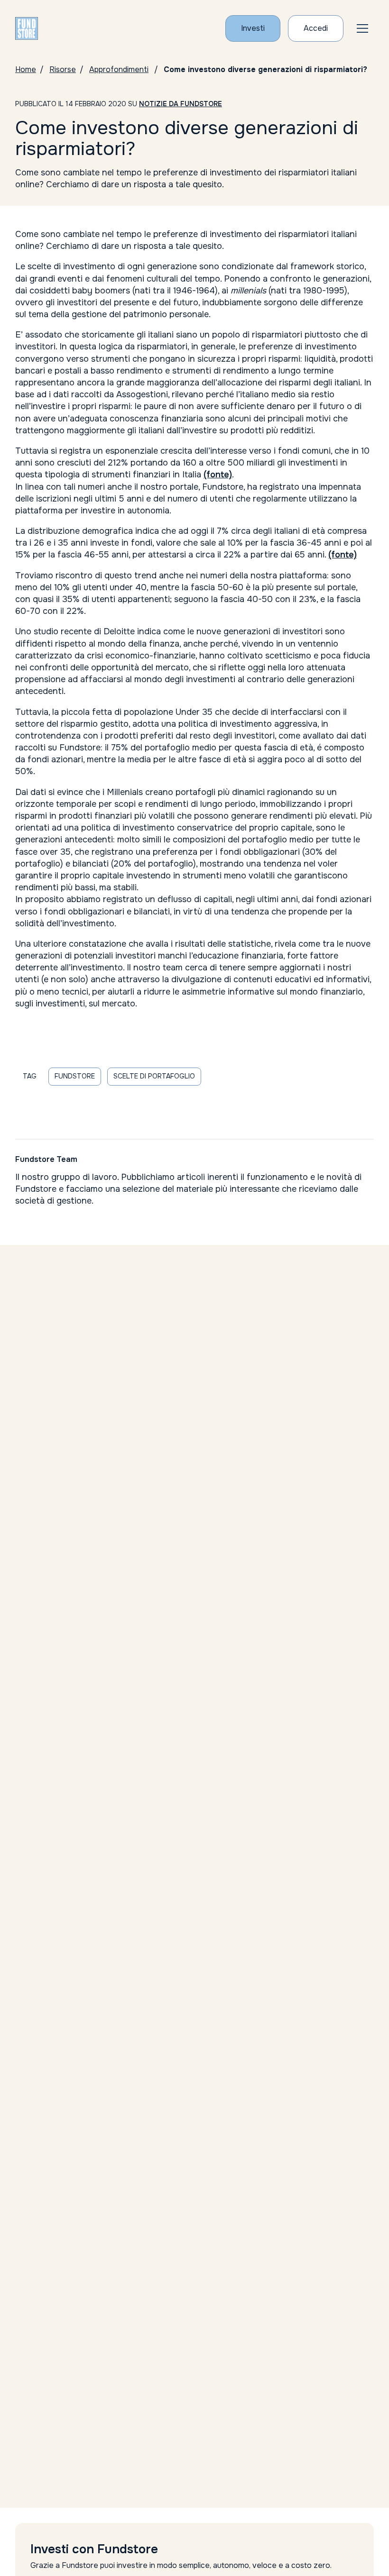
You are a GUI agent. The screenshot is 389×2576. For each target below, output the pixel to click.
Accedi (316, 28)
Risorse (63, 69)
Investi (253, 28)
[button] (362, 28)
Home (26, 69)
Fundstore (75, 1076)
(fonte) (218, 475)
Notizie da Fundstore (181, 104)
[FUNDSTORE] (27, 28)
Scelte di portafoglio (154, 1076)
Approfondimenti (119, 69)
